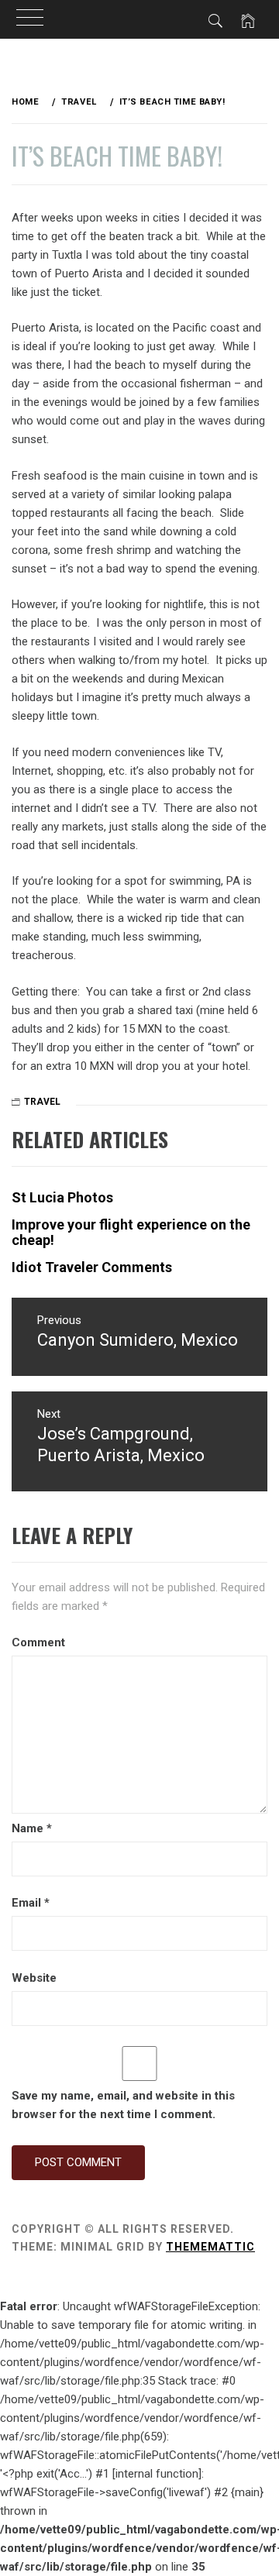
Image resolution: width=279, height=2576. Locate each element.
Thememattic (210, 2247)
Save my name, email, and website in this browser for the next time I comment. (123, 2105)
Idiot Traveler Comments (92, 1267)
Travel (42, 1102)
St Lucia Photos (62, 1197)
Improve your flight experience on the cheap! (131, 1232)
